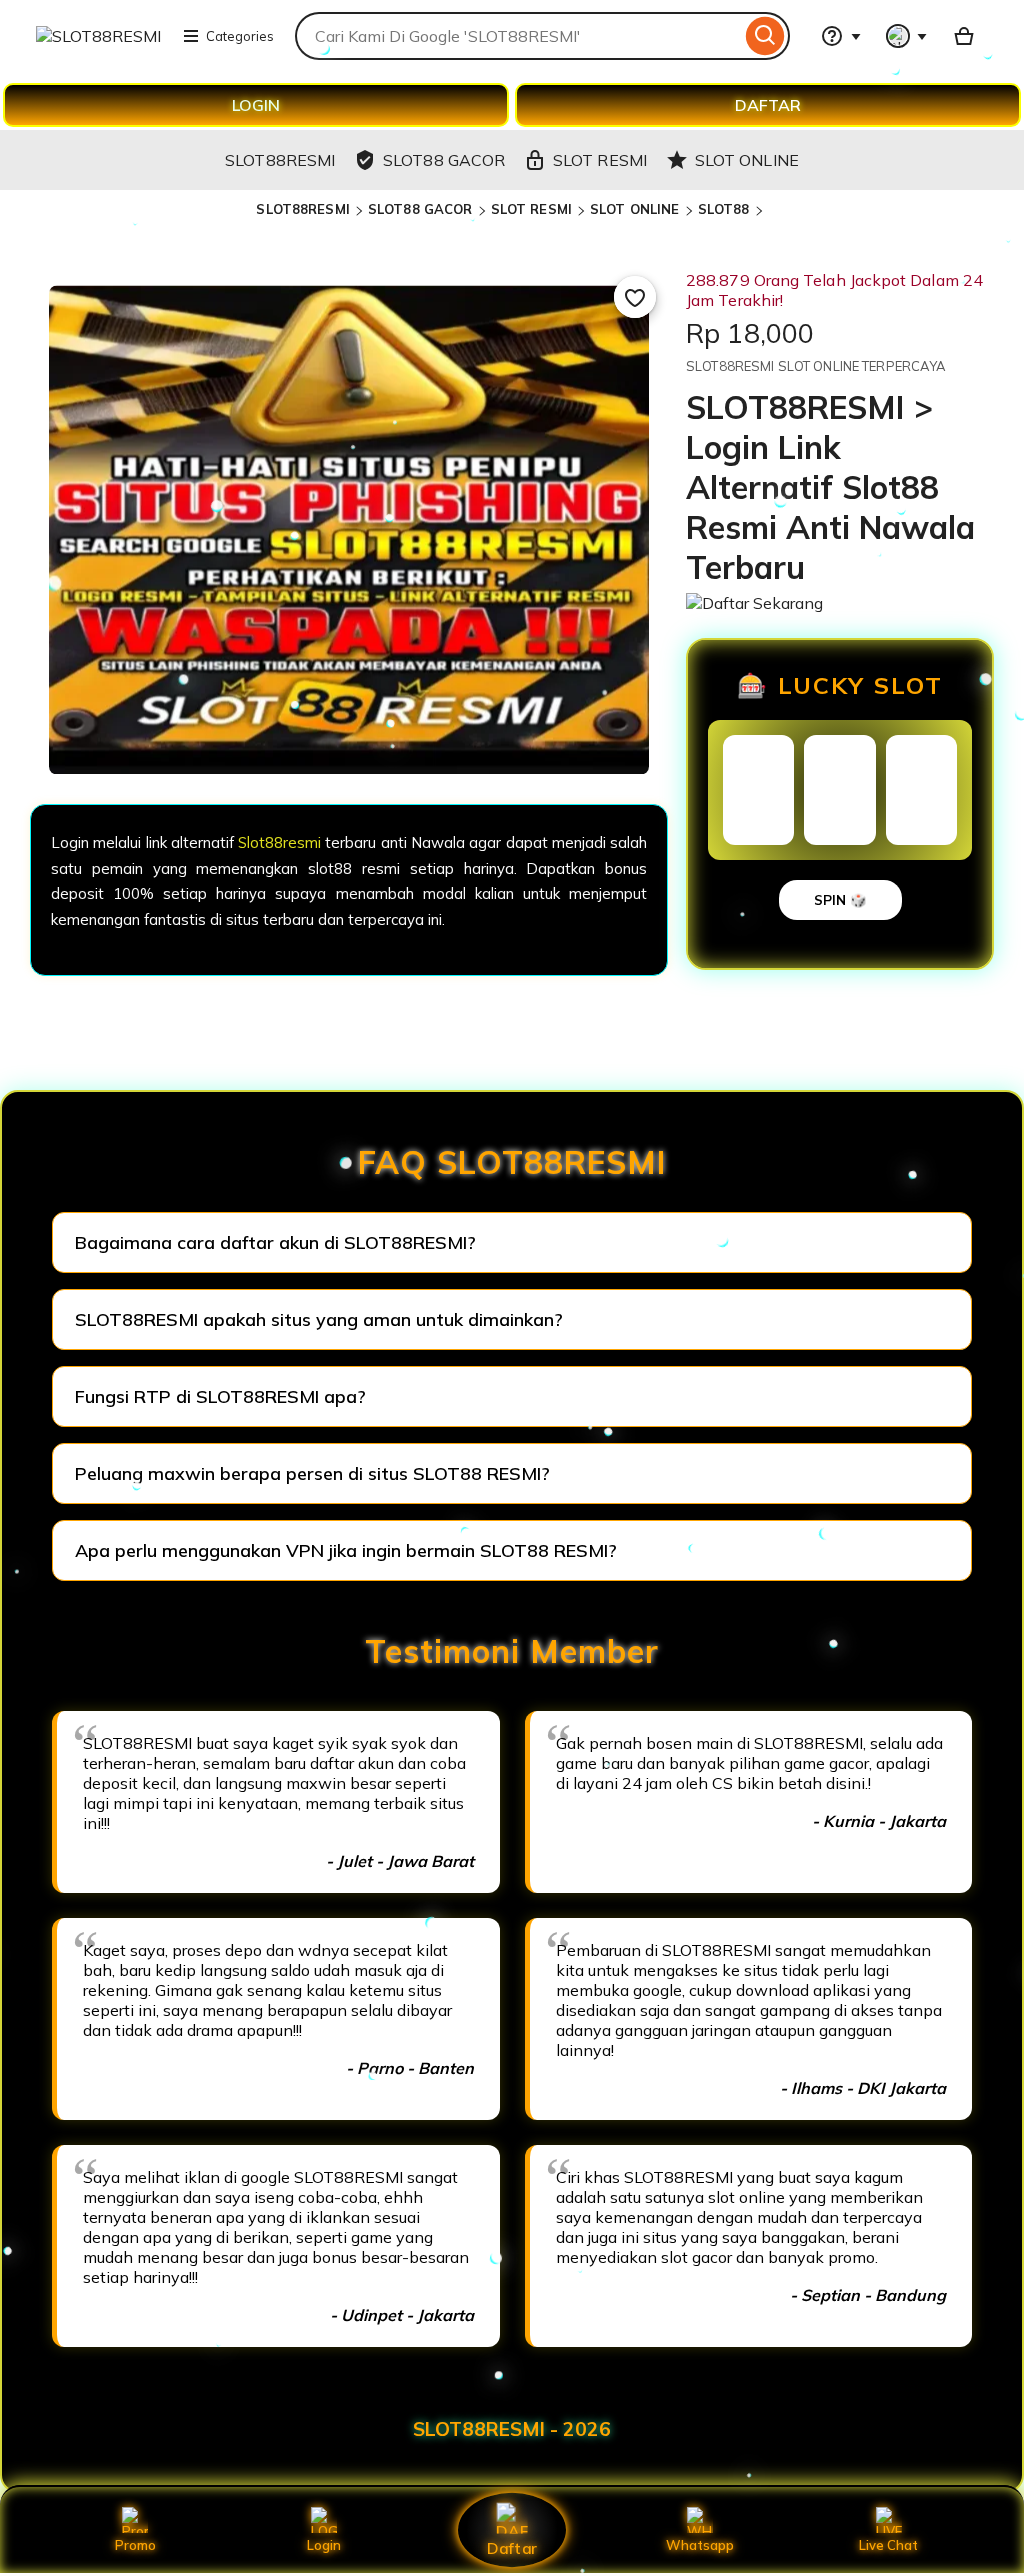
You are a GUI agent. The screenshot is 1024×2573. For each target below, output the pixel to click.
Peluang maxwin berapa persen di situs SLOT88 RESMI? (312, 1473)
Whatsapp (700, 2545)
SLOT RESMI (531, 209)
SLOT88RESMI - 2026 (512, 2429)
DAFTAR (768, 105)
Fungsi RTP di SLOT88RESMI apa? (220, 1396)
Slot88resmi (279, 842)
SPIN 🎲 (840, 900)
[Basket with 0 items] (964, 36)
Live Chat (888, 2545)
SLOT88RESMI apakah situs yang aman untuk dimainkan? (319, 1319)
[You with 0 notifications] (907, 36)
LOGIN (256, 105)
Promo (135, 2545)
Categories (240, 36)
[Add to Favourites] (635, 297)
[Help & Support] (841, 36)
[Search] (765, 36)
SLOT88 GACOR (420, 209)
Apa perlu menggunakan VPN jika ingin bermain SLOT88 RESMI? (346, 1550)
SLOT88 (724, 209)
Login (324, 2545)
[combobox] (518, 36)
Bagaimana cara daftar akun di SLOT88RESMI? (275, 1242)
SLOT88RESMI (302, 209)
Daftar (512, 2547)
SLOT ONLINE (634, 209)
